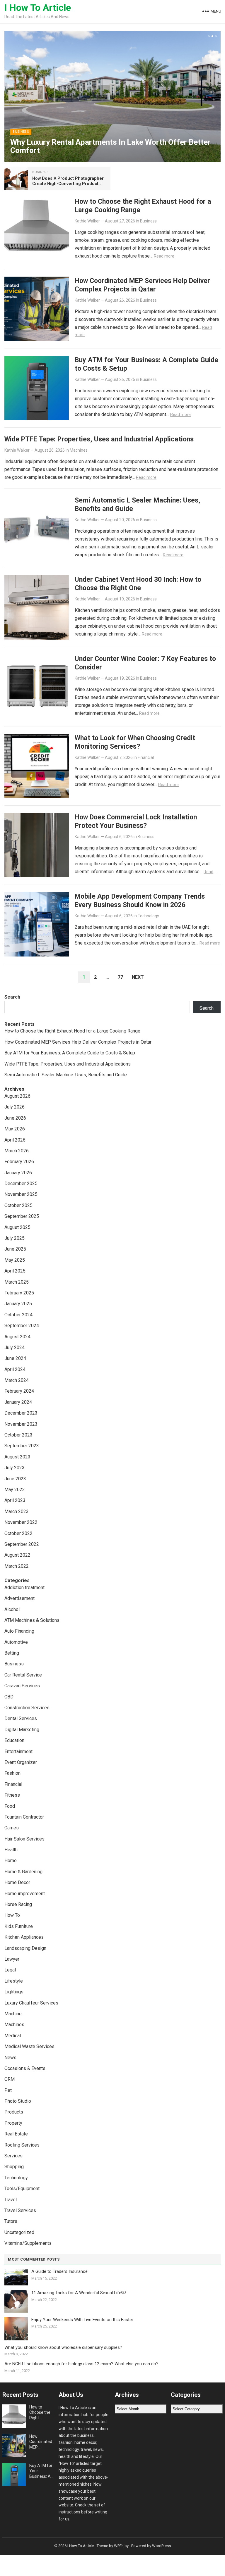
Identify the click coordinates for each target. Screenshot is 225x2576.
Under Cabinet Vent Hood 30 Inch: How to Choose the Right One (138, 584)
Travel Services (20, 2210)
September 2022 (22, 1544)
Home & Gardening (23, 1872)
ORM (10, 2079)
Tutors (11, 2221)
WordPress (161, 2546)
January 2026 (18, 1173)
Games (12, 1828)
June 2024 (15, 1358)
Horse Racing (18, 1904)
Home (11, 1861)
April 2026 (15, 1140)
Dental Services (21, 1718)
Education (14, 1740)
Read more (164, 256)
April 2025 (15, 1271)
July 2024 (15, 1347)
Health (11, 1850)
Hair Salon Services (24, 1839)
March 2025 (17, 1282)
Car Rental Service (23, 1675)
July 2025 (15, 1238)
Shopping (14, 2167)
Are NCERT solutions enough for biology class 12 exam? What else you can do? (81, 2364)
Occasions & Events (25, 2068)
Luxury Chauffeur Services (31, 2003)
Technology (148, 916)
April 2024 (15, 1369)
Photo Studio (18, 2101)
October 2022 (18, 1533)
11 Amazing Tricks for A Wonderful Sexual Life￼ (79, 2293)
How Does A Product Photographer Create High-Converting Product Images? (68, 184)
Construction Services (27, 1708)
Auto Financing (19, 1631)
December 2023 (21, 1413)
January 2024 (18, 1402)
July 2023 (15, 1468)
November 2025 (21, 1194)
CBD (9, 1697)
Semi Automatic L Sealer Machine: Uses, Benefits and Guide (66, 1075)
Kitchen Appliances (24, 1937)
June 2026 (15, 1118)
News (10, 2058)
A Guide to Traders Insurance (59, 2271)
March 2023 (17, 1511)
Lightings (14, 1992)
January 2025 (18, 1304)
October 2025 (18, 1205)
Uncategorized (19, 2232)
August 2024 (17, 1337)
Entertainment (18, 1751)
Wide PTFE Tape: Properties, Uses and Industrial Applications (99, 439)
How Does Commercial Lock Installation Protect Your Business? (136, 821)
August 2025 (17, 1227)
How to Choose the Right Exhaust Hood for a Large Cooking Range (72, 1031)
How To (12, 1915)
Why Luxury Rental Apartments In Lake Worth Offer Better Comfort (110, 146)
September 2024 (22, 1326)
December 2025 (21, 1183)
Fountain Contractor (24, 1817)
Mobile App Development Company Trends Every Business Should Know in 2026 (140, 901)
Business (21, 132)
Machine (13, 2014)
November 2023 (21, 1424)
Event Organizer (21, 1762)
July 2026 (15, 1107)
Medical (13, 2036)
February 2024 (19, 1391)
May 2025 (15, 1260)
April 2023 (15, 1500)
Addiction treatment (24, 1587)
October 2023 (18, 1435)
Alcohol (12, 1609)
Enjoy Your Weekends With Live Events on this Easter (82, 2320)
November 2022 (21, 1522)
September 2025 (22, 1216)
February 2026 (19, 1162)
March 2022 (17, 1566)
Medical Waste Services (29, 2046)
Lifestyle (14, 1981)
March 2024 (17, 1380)
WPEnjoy (121, 2546)
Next (138, 977)
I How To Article (38, 8)
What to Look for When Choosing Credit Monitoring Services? (135, 742)
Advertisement (19, 1598)
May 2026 (15, 1129)
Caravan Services (22, 1686)
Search (12, 997)
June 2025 (15, 1249)
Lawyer (12, 1959)
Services (13, 2156)
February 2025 (19, 1293)
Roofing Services (22, 2145)
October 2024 (18, 1315)
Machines (79, 450)
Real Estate (16, 2134)
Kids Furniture (19, 1926)
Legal (10, 1970)
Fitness (12, 1795)
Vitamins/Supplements (28, 2243)
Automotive (16, 1642)
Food (10, 1806)
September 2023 (22, 1446)
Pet (8, 2090)
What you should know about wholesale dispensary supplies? (63, 2347)
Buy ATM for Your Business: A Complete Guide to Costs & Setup (70, 1053)
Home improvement (25, 1894)
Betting (12, 1653)
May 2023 (15, 1490)
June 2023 (15, 1479)
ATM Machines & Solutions (32, 1620)
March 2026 (17, 1151)
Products (14, 2112)
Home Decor (17, 1882)
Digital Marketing (22, 1730)
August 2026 (17, 1096)
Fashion (12, 1773)
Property (13, 2123)
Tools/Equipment (22, 2189)
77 (120, 977)
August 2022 (17, 1555)
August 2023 (17, 1457)
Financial (146, 757)
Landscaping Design (25, 1948)
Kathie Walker (87, 221)
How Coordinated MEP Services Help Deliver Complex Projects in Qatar (142, 285)
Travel (11, 2200)
